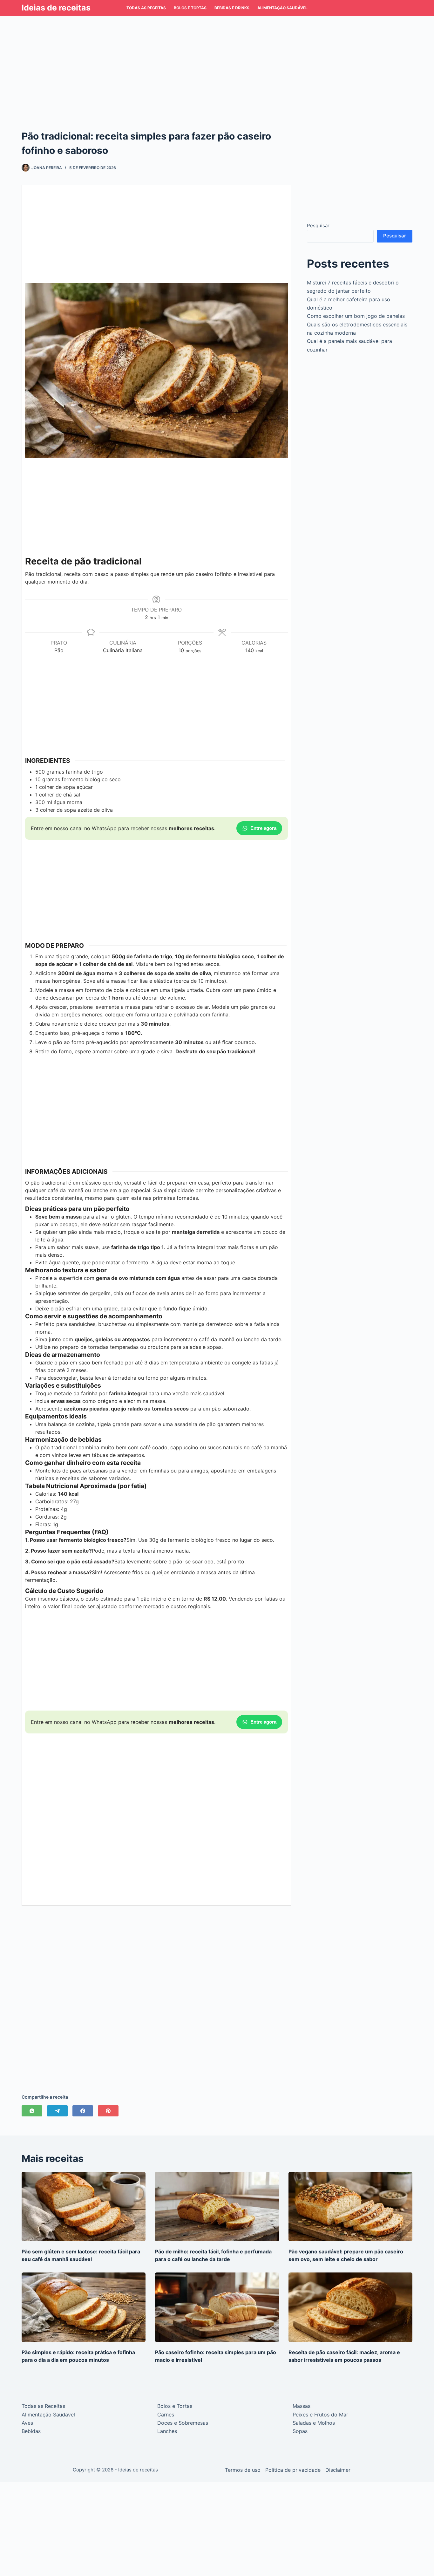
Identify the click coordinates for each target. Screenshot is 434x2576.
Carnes (166, 2415)
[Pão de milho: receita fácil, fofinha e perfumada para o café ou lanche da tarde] (217, 2207)
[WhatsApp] (32, 2111)
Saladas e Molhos (314, 2423)
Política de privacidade (293, 2470)
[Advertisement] (217, 63)
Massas (302, 2406)
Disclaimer (338, 2470)
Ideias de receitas (56, 8)
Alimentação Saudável (282, 8)
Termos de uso (243, 2470)
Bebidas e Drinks (232, 8)
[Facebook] (83, 2111)
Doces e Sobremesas (183, 2423)
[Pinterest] (108, 2111)
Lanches (167, 2431)
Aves (27, 2423)
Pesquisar (318, 225)
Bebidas (31, 2431)
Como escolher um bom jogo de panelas (356, 316)
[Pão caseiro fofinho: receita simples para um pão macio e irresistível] (217, 2307)
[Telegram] (57, 2111)
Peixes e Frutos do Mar (320, 2415)
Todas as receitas (146, 8)
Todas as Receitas (43, 2406)
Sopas (300, 2431)
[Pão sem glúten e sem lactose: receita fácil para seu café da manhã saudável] (84, 2207)
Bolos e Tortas (190, 8)
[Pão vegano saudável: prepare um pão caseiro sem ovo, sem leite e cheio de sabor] (350, 2207)
